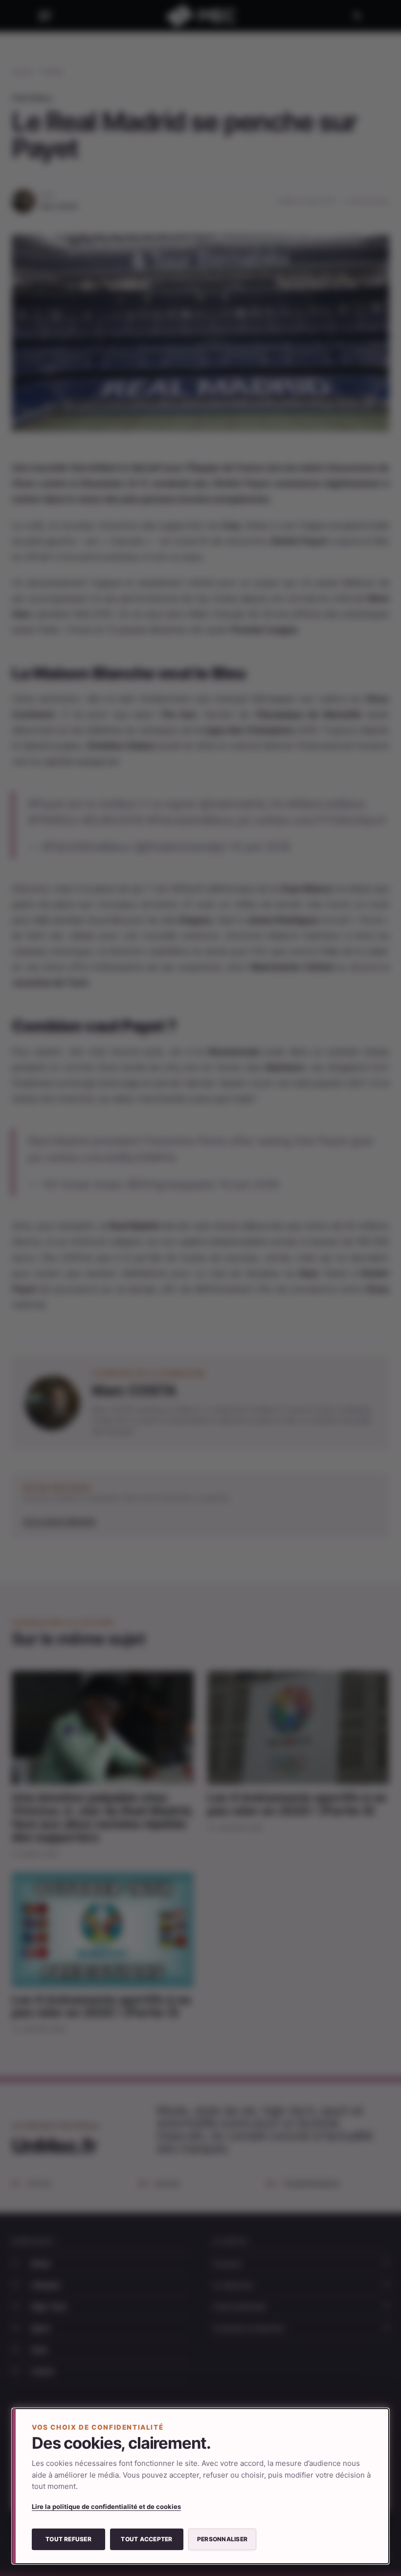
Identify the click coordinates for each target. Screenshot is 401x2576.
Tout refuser (68, 2539)
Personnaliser (222, 2539)
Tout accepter (146, 2539)
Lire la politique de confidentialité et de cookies (106, 2506)
